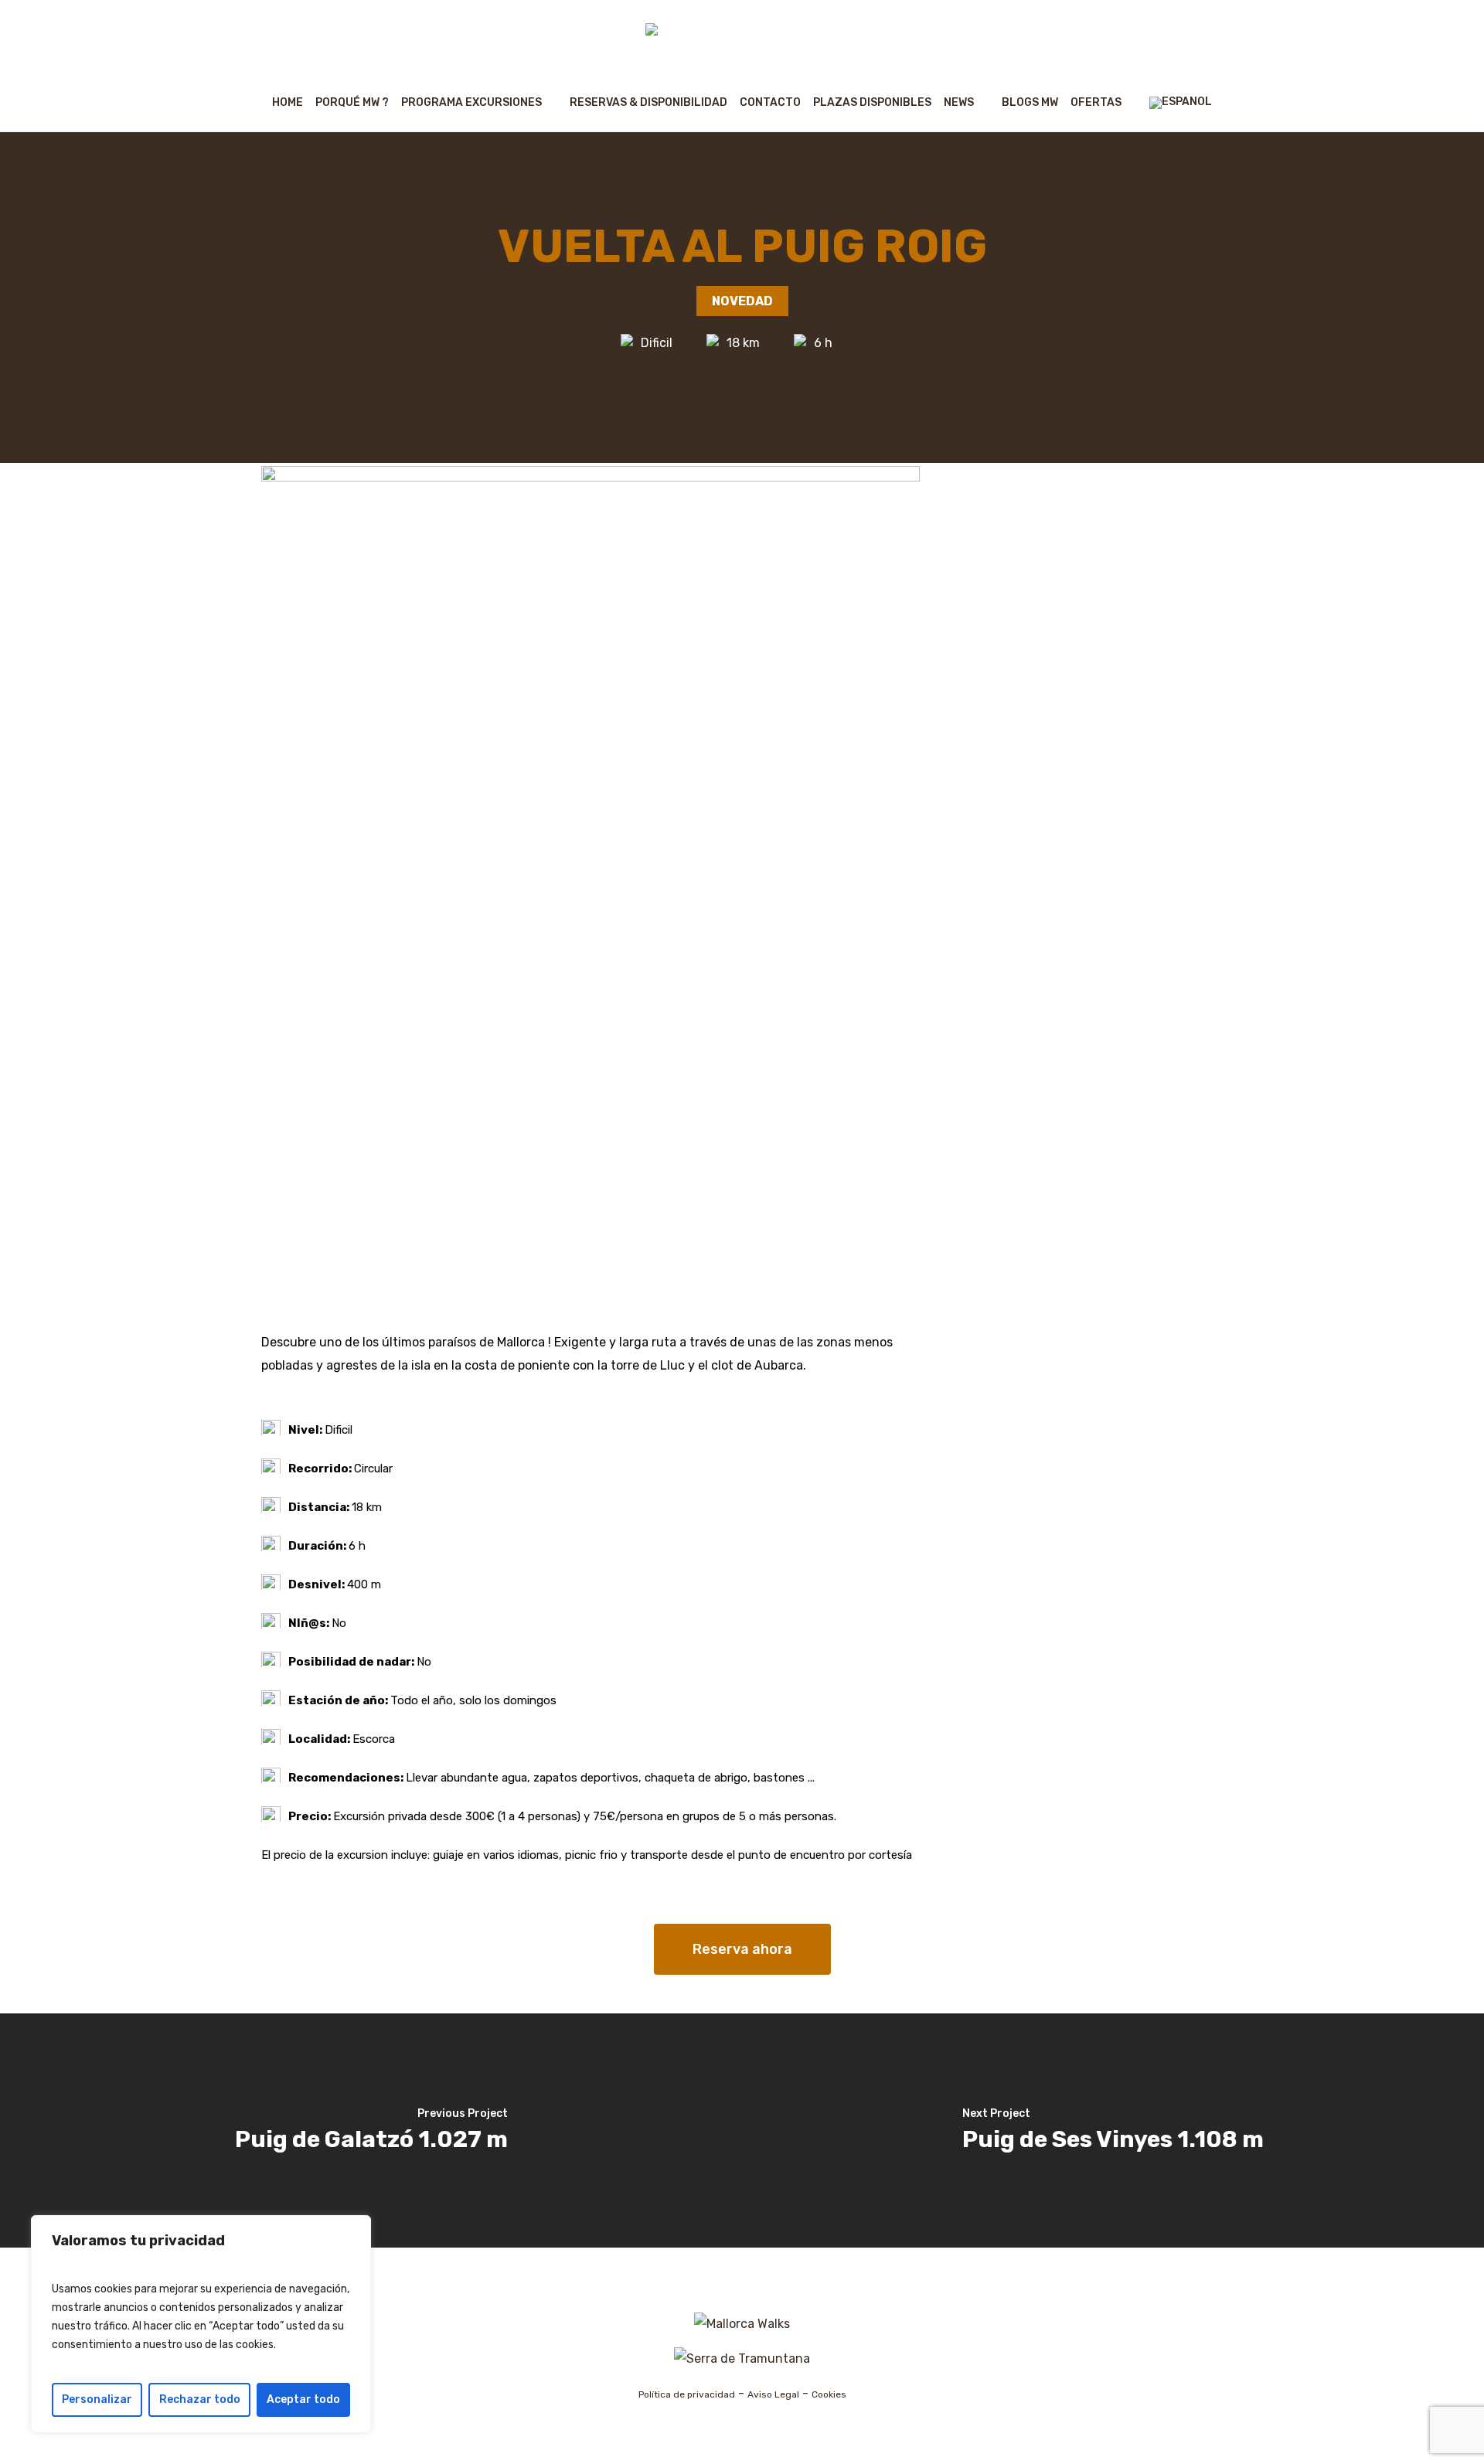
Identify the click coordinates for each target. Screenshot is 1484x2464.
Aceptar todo (303, 2399)
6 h (823, 343)
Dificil (657, 343)
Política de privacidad (687, 2394)
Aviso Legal (773, 2394)
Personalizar (97, 2399)
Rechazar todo (200, 2399)
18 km (743, 343)
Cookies (829, 2394)
